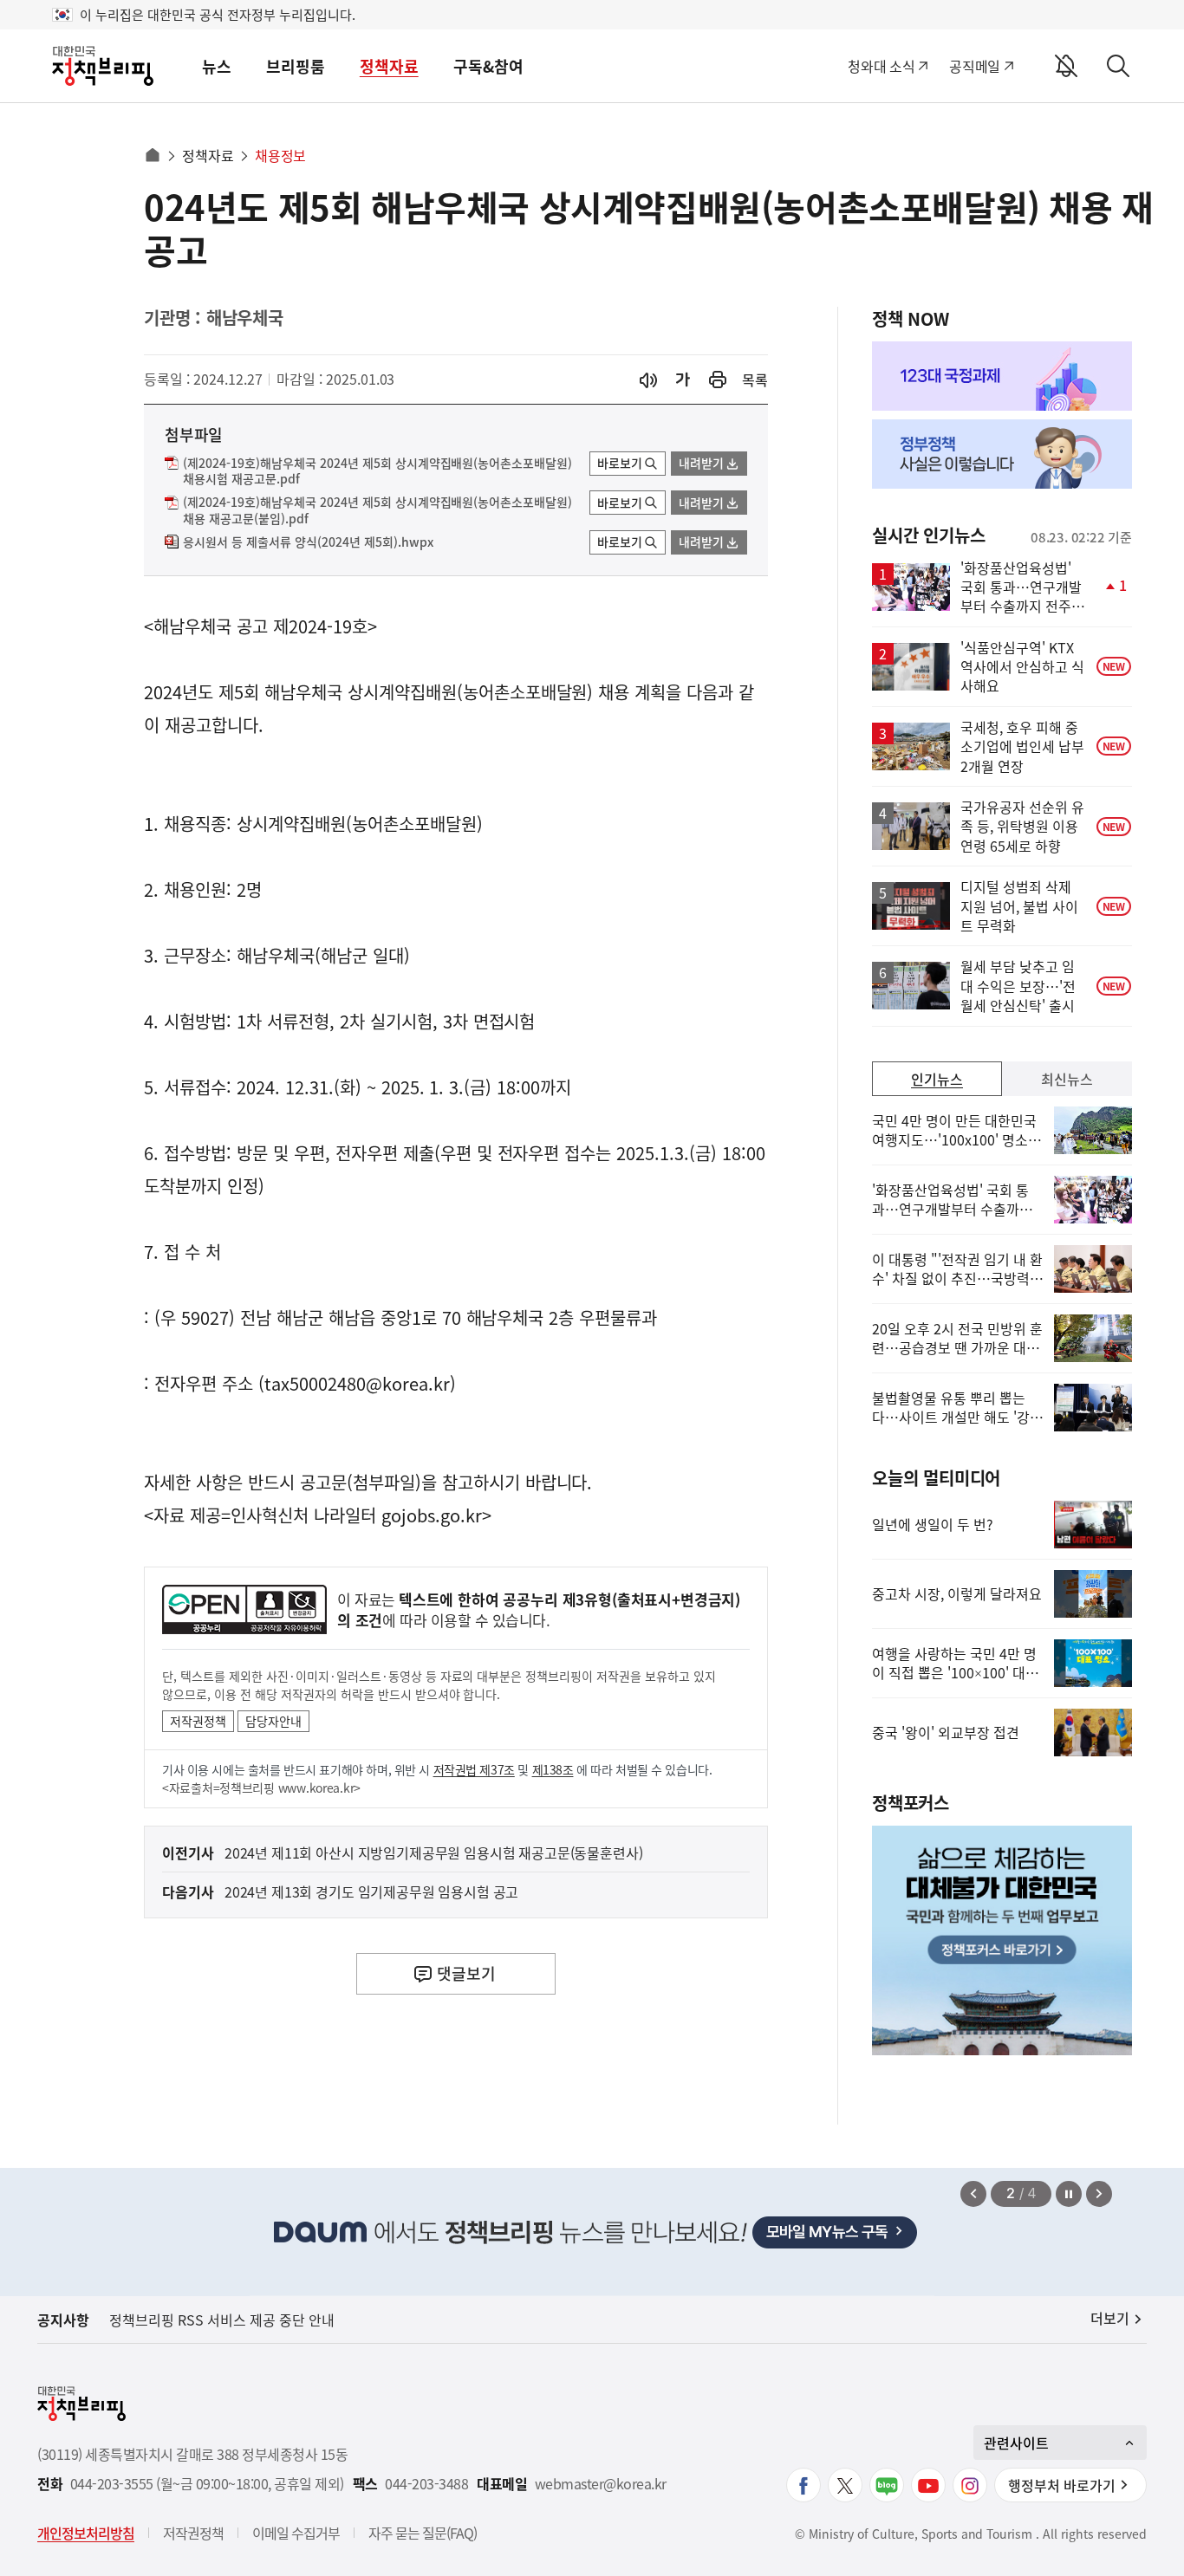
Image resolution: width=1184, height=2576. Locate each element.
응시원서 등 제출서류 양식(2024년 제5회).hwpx (308, 542)
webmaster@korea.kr (601, 2484)
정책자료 (389, 66)
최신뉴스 (1067, 1079)
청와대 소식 (881, 66)
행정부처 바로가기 (1062, 2485)
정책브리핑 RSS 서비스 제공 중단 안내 (222, 2320)
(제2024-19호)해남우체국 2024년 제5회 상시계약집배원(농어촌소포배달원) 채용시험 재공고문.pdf (377, 471)
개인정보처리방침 (86, 2533)
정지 (1069, 2194)
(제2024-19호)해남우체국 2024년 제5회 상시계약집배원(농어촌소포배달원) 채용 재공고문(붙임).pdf (377, 510)
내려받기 (701, 463)
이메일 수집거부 (296, 2533)
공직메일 (975, 66)
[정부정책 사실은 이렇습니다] (1002, 454)
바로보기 (620, 463)
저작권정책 (198, 1721)
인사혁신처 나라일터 (303, 1515)
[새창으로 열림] (718, 380)
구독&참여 (488, 66)
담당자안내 (273, 1721)
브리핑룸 (296, 66)
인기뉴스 (937, 1079)
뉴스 (217, 66)
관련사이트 (1016, 2443)
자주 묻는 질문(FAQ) (423, 2533)
